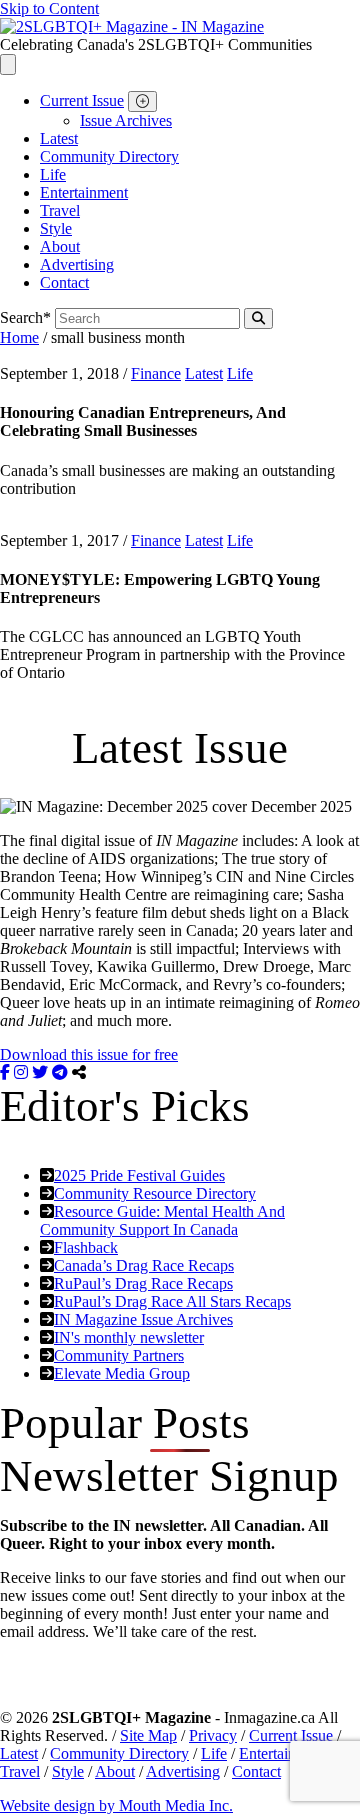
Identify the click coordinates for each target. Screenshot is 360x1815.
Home (19, 337)
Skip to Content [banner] (49, 8)
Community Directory (109, 156)
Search (25, 317)
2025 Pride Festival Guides (139, 1175)
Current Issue (82, 100)
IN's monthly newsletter (129, 1337)
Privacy (213, 1735)
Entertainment (84, 192)
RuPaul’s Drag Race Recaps (143, 1283)
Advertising (77, 264)
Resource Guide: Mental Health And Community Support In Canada (162, 1220)
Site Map (148, 1735)
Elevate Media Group (122, 1373)
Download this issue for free (89, 1054)
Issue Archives (126, 120)
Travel (60, 210)
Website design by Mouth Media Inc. (116, 1805)
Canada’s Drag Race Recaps (144, 1265)
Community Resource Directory (155, 1193)
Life (53, 174)
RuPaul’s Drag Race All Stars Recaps (172, 1301)
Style (56, 228)
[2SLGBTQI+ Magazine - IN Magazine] (132, 26)
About (60, 246)
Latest (59, 138)
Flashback (86, 1247)
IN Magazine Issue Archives (143, 1319)
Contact (64, 282)
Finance (156, 373)
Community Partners (119, 1355)
